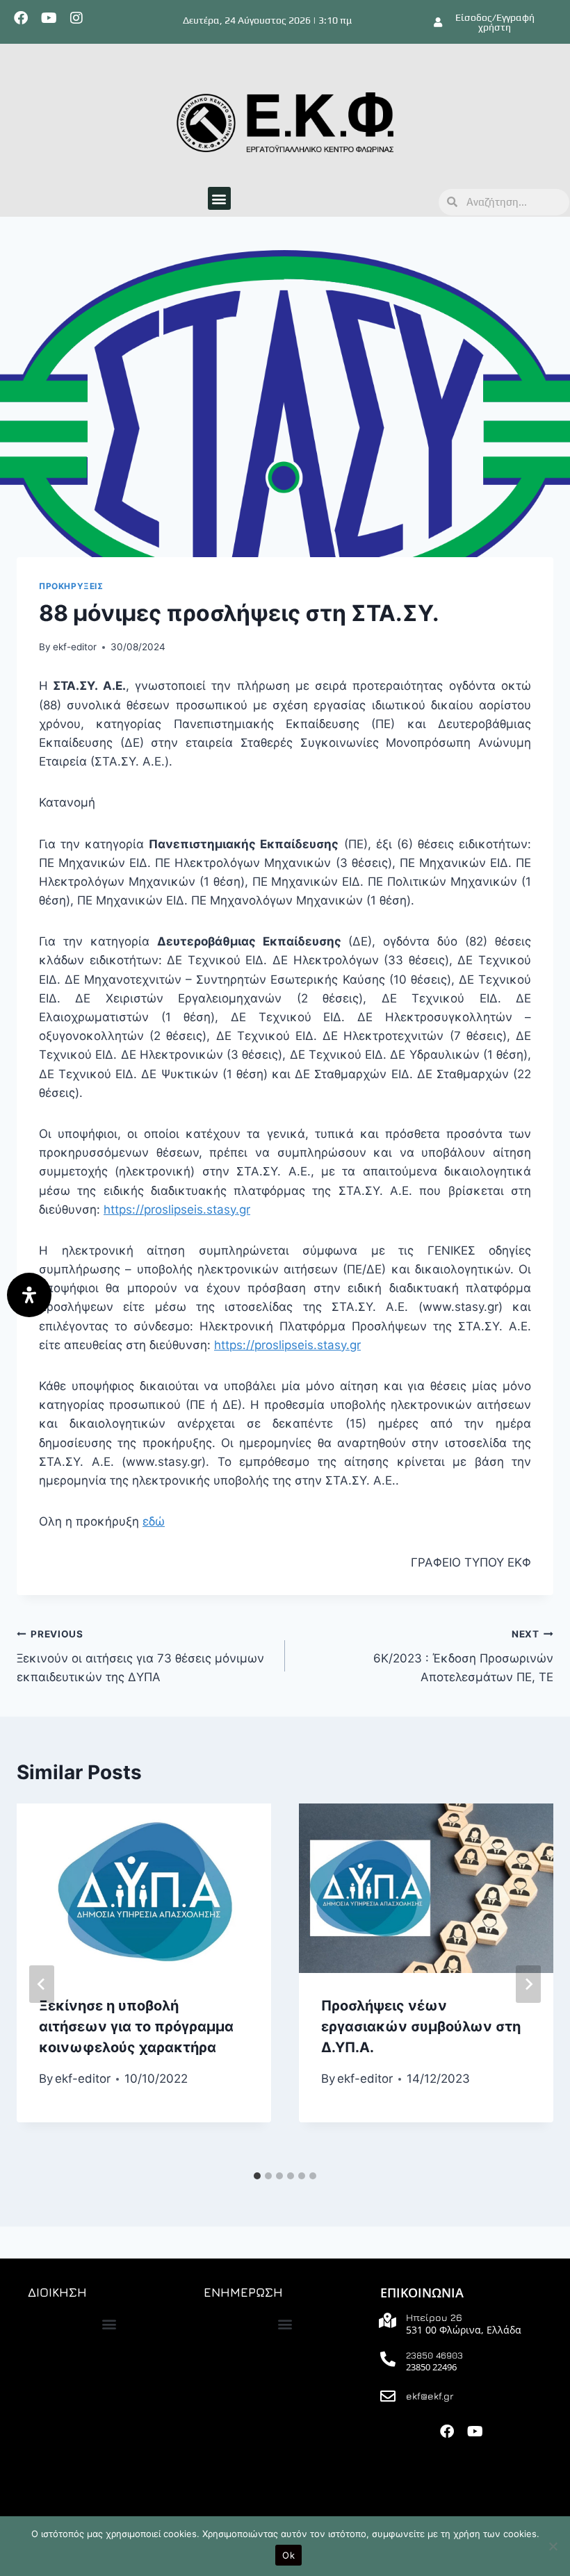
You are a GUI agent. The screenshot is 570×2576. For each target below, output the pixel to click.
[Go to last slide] (42, 1984)
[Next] (528, 1984)
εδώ (154, 1521)
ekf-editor (75, 647)
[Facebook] (21, 18)
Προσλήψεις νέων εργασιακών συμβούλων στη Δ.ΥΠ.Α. (421, 2026)
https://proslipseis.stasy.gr (177, 1209)
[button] (219, 198)
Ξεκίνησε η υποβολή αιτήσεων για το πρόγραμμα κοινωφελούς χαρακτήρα (136, 2026)
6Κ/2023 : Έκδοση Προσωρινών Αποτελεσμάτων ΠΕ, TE (463, 1656)
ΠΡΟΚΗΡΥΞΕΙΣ (71, 586)
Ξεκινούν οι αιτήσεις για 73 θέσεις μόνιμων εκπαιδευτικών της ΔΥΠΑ (140, 1656)
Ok (288, 2555)
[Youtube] (49, 18)
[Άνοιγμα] (29, 1295)
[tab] (257, 2176)
